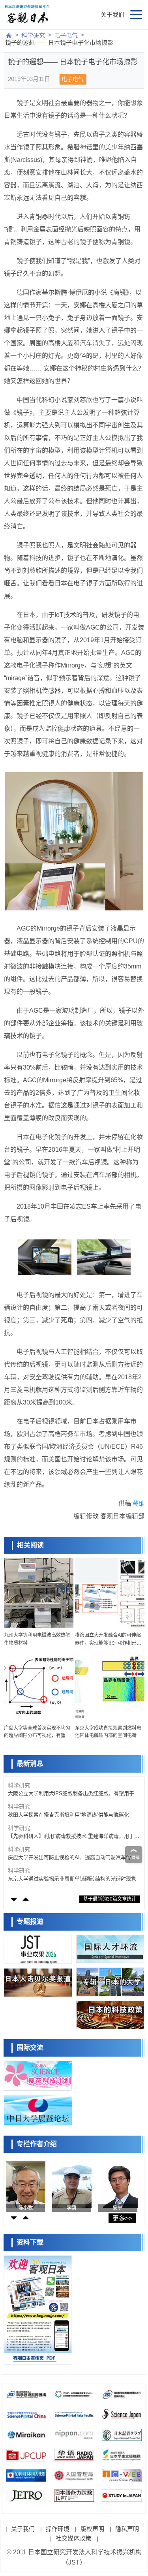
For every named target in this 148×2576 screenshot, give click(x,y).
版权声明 (92, 2529)
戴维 (139, 1503)
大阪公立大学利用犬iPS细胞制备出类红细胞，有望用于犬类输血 (74, 1794)
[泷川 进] (72, 2185)
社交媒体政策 (73, 2538)
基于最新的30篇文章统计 (110, 1899)
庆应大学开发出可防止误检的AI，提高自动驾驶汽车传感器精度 (72, 1858)
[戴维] (119, 2185)
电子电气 (66, 35)
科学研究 (33, 35)
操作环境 (58, 2529)
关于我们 (112, 14)
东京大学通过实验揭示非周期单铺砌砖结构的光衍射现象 (72, 1879)
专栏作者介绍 (37, 2144)
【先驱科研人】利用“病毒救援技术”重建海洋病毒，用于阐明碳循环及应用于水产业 (74, 1836)
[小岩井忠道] (26, 2185)
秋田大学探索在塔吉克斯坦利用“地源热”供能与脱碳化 (68, 1815)
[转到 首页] (9, 36)
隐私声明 (127, 2529)
